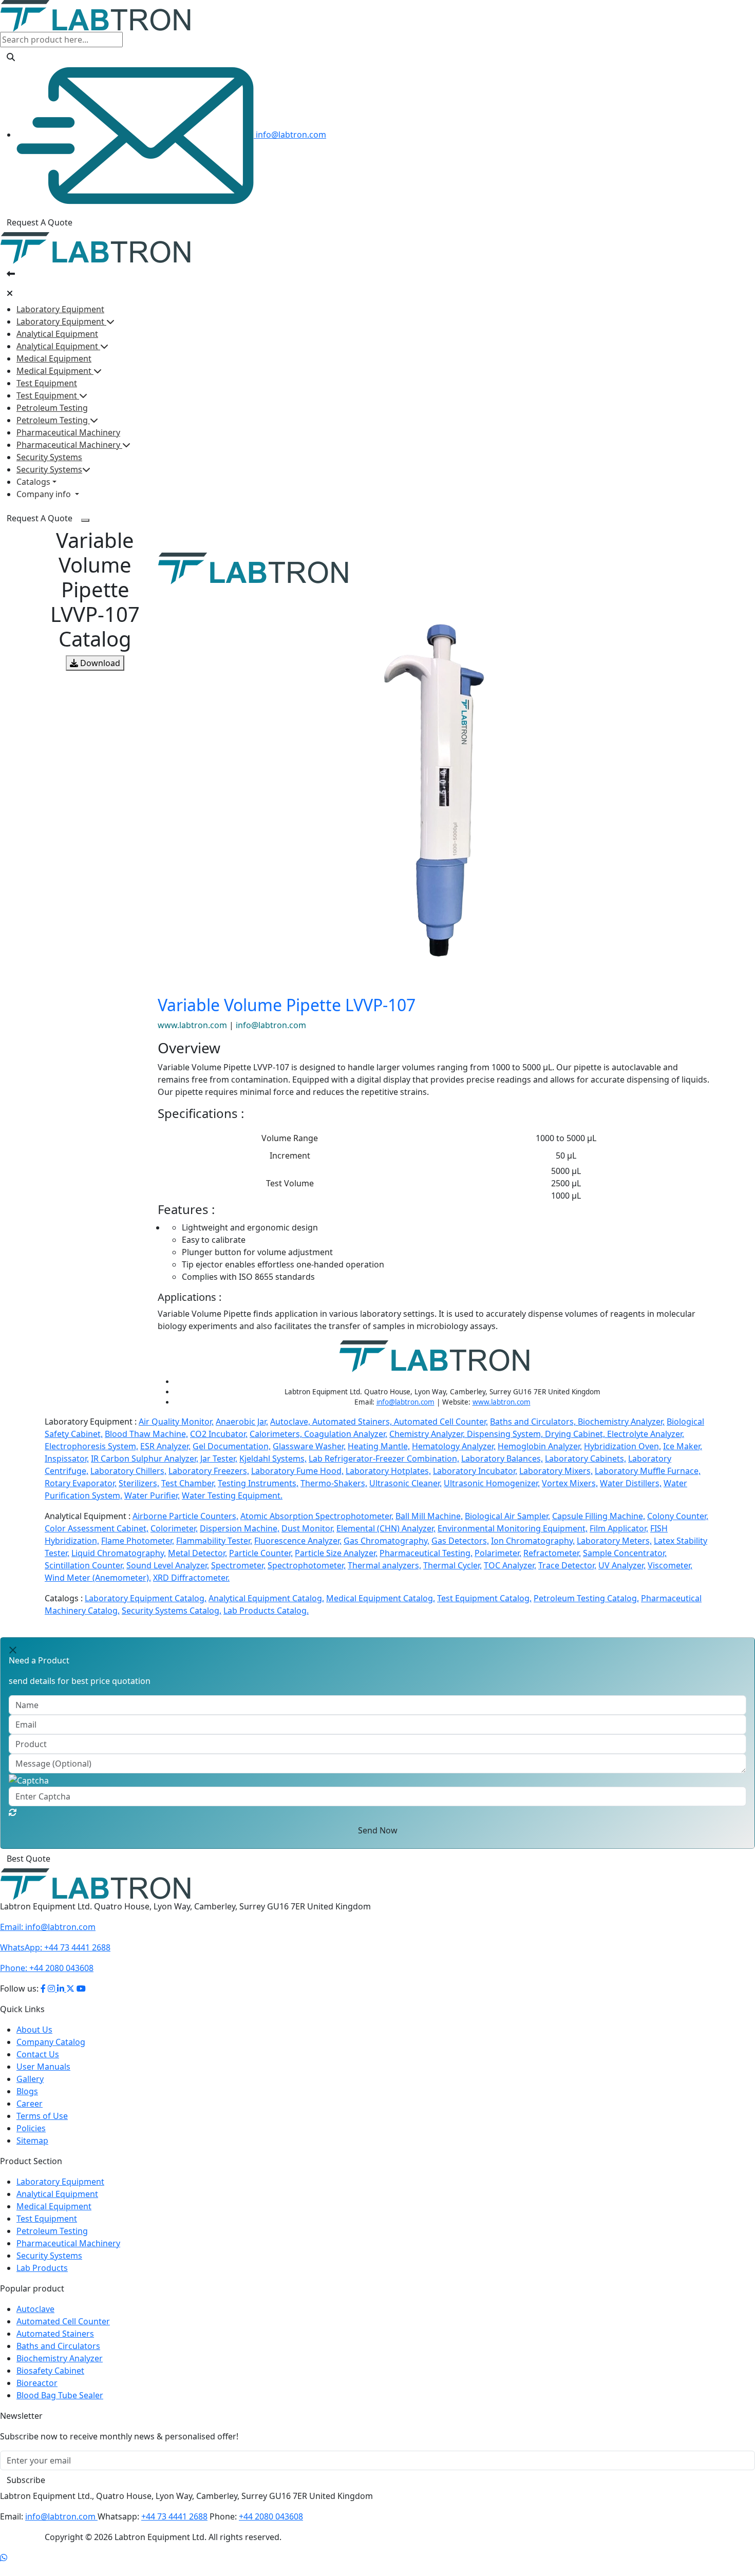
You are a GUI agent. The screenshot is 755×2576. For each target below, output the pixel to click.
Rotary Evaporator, (81, 1483)
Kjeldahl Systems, (273, 1459)
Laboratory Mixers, (556, 1471)
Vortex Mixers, (570, 1483)
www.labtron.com (193, 1025)
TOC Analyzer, (510, 1565)
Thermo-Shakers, (334, 1483)
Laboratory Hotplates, (388, 1471)
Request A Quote (40, 222)
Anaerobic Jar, (242, 1422)
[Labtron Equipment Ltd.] (95, 1896)
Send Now (378, 1830)
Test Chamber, (188, 1483)
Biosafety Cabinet (50, 2383)
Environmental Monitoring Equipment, (513, 1528)
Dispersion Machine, (240, 1528)
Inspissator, (67, 1459)
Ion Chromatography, (533, 1541)
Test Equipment (47, 383)
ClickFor (16, 1865)
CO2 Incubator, (219, 1434)
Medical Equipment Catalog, (381, 1598)
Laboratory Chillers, (128, 1471)
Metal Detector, (197, 1553)
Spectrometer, (238, 1565)
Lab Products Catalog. (266, 1611)
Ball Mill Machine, (429, 1516)
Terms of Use (42, 2128)
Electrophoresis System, (91, 1446)
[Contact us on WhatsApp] (4, 2570)
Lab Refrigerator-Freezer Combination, (384, 1459)
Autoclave (35, 2321)
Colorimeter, (174, 1528)
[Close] (10, 293)
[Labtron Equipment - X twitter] (70, 2001)
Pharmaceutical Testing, (426, 1553)
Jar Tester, (219, 1459)
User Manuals (43, 2079)
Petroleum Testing (52, 408)
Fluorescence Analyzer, (298, 1541)
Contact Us (38, 2067)
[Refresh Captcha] (13, 1812)
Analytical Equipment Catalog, (266, 1598)
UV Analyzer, (622, 1565)
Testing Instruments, (258, 1483)
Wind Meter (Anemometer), (98, 1578)
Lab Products (42, 2280)
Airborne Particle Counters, (185, 1516)
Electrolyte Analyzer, (646, 1434)
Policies (31, 2141)
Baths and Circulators (58, 2358)
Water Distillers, (631, 1483)
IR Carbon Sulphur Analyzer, (145, 1459)
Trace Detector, (567, 1565)
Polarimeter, (498, 1553)
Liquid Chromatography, (119, 1553)
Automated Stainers (55, 2346)
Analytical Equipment (57, 334)
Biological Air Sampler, (507, 1516)
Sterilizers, (139, 1483)
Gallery (30, 2091)
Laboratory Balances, (502, 1459)
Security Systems (49, 457)
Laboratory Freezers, (209, 1471)
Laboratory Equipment (60, 309)
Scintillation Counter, (84, 1565)
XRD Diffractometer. (191, 1578)
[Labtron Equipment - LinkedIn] (62, 2001)
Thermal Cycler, (452, 1565)
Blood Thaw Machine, (146, 1434)
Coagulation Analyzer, (346, 1434)
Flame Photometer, (138, 1541)
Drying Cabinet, (576, 1434)
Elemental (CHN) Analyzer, (386, 1528)
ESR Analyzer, (165, 1446)
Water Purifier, (152, 1495)
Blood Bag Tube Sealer (60, 2408)
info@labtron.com (290, 135)
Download (99, 663)
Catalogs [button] (33, 482)
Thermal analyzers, (384, 1565)
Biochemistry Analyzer (60, 2371)
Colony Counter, (678, 1516)
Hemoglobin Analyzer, (540, 1446)
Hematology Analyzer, (454, 1446)
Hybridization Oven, (622, 1446)
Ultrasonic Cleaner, (405, 1483)
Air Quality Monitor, (176, 1422)
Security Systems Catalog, (172, 1611)
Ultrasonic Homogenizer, (492, 1483)
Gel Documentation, (232, 1446)
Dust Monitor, (308, 1528)
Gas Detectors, (460, 1541)
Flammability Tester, (214, 1541)
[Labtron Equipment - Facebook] (43, 2001)
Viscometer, (670, 1565)
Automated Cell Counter (63, 2334)
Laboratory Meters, (614, 1541)
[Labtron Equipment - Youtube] (81, 2001)
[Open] (11, 274)
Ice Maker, (683, 1446)
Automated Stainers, (353, 1422)
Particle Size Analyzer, (336, 1553)
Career (30, 2116)
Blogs (27, 2104)
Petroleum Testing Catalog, (586, 1598)
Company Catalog (51, 2054)
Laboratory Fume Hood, (297, 1471)
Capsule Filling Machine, (599, 1516)
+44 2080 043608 (47, 1980)
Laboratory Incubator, (475, 1471)
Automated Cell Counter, (441, 1422)
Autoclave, (291, 1422)
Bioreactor (37, 2395)
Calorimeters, (277, 1434)
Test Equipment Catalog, (484, 1598)
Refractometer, (552, 1553)
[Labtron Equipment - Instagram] (52, 2001)
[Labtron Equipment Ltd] (95, 15)
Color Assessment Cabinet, (97, 1528)
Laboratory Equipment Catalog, (146, 1598)
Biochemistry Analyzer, (621, 1422)
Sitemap (32, 2153)
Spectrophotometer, (307, 1565)
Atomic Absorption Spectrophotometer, (317, 1516)
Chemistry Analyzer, (428, 1434)
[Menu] (85, 520)
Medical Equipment (54, 358)
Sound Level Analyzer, (168, 1565)
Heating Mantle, (379, 1446)
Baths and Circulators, (534, 1422)
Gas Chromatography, (386, 1541)
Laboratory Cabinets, (586, 1459)
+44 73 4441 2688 (55, 1960)
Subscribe (26, 2492)
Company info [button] (45, 494)
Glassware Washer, (309, 1446)
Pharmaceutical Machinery (68, 432)
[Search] (11, 57)
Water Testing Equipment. (232, 1495)
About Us (34, 2042)
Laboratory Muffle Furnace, (648, 1471)
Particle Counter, (261, 1553)
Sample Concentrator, (625, 1553)
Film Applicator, (619, 1528)
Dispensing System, (506, 1434)
